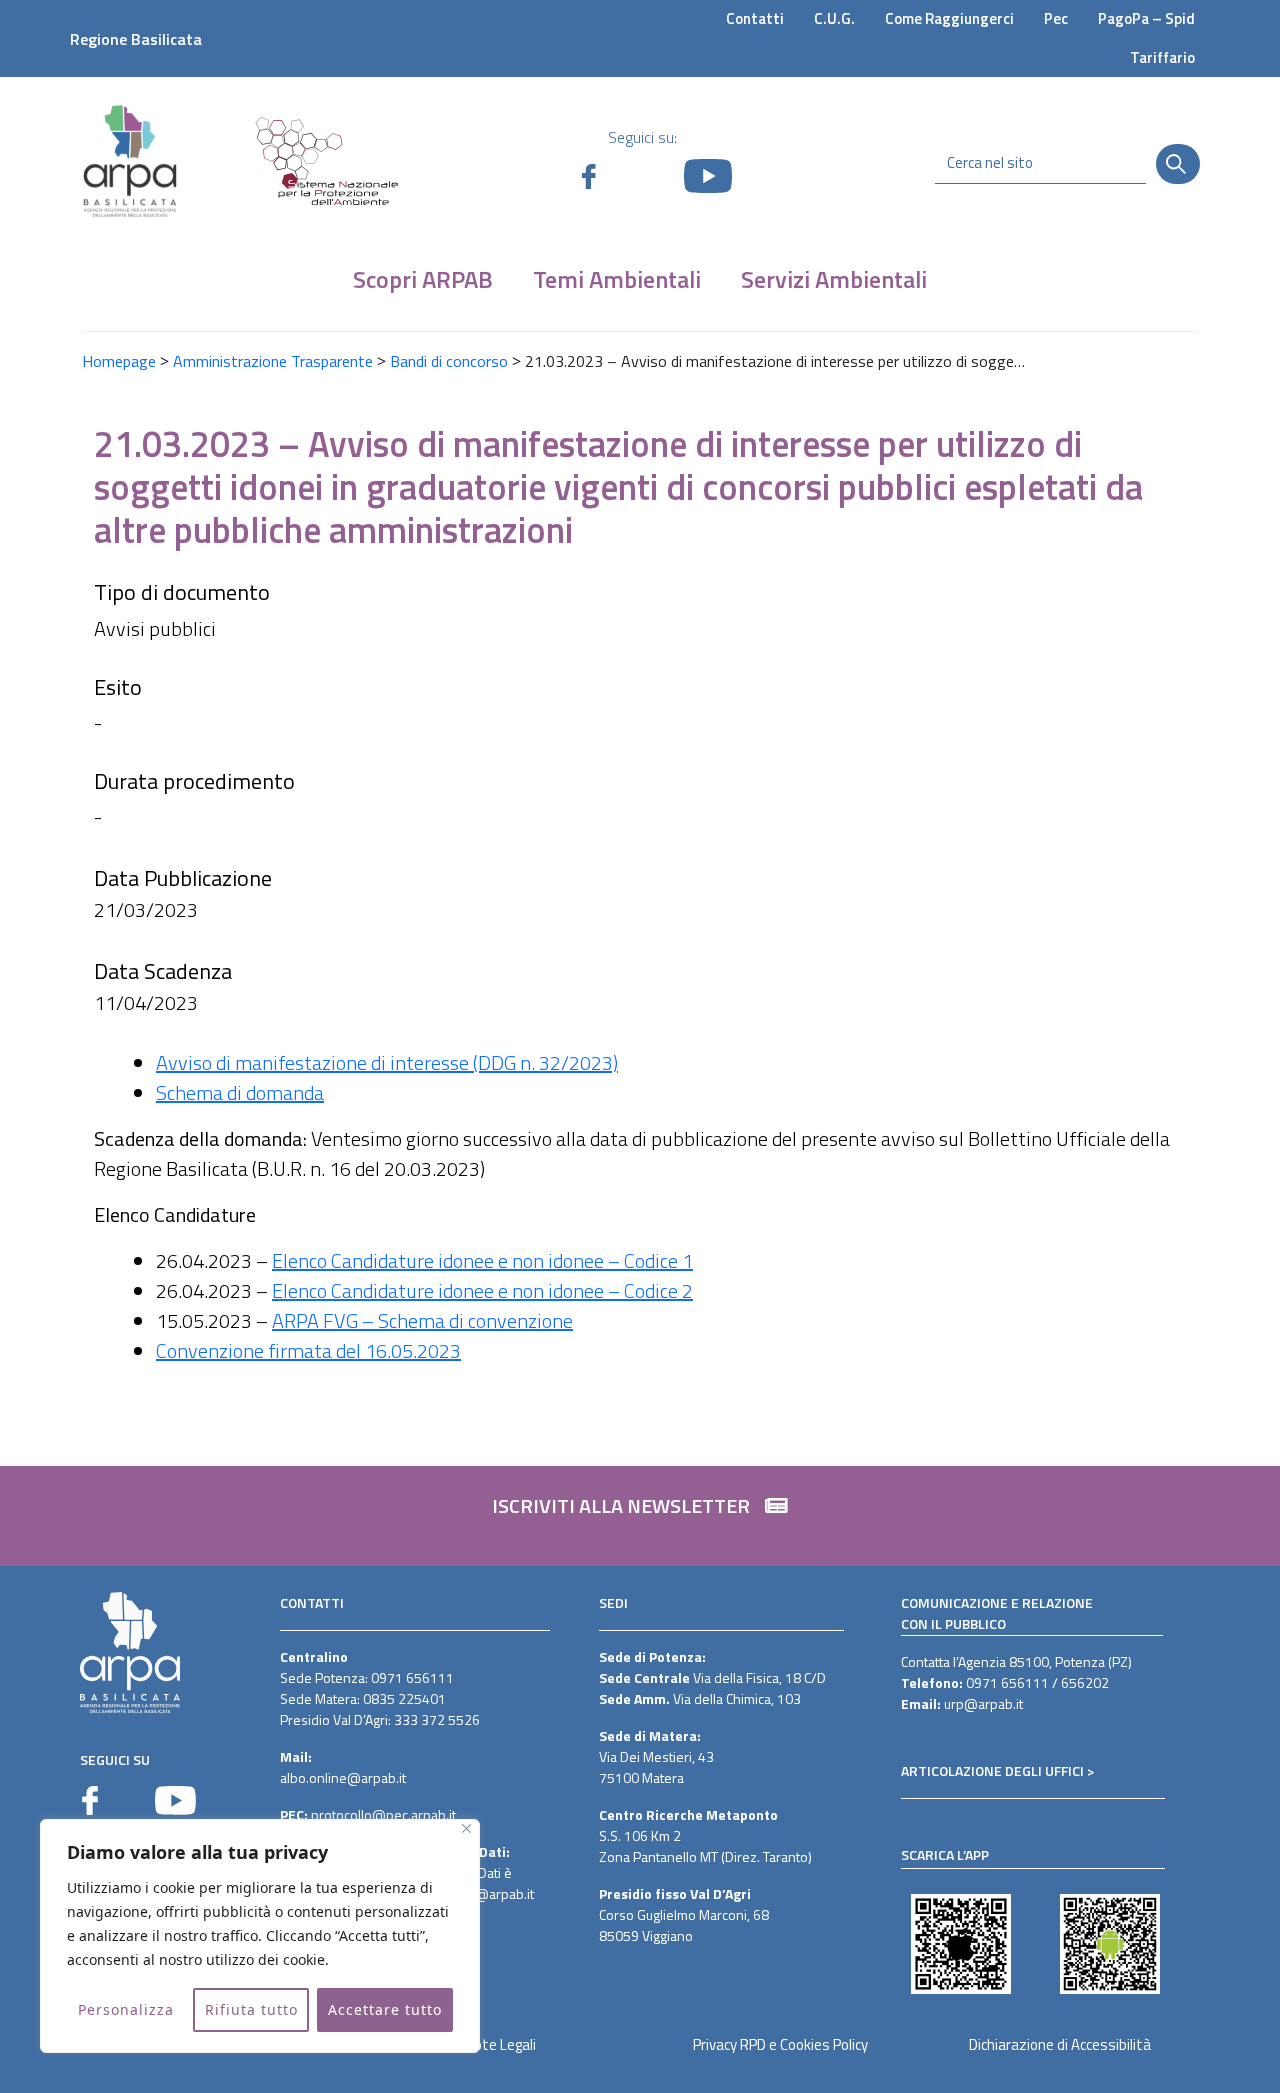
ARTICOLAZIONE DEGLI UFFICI (992, 1770)
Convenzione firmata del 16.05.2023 (308, 1350)
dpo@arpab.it (492, 1893)
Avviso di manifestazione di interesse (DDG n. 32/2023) (387, 1062)
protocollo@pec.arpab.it (383, 1814)
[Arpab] (130, 160)
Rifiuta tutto (251, 2009)
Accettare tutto (385, 2009)
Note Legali (500, 2044)
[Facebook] (90, 1800)
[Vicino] (466, 1828)
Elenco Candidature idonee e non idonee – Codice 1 (482, 1260)
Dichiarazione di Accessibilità (1060, 2044)
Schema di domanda (240, 1092)
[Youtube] (175, 1800)
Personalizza (126, 2009)
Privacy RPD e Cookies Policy (780, 2044)
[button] (640, 1516)
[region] (260, 1936)
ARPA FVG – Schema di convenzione (422, 1320)
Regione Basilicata (136, 39)
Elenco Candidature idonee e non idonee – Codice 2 (482, 1290)
